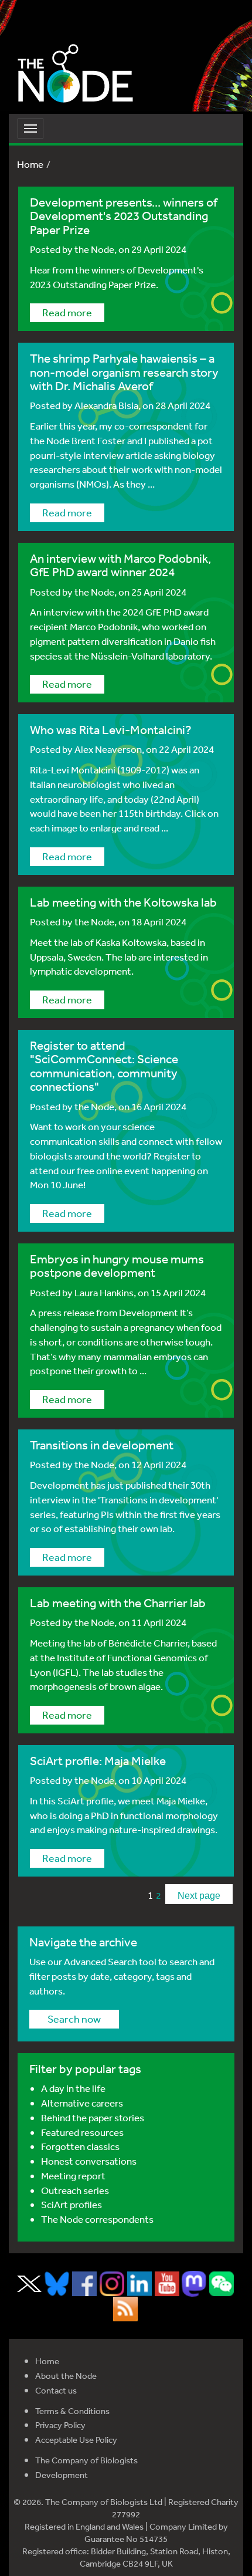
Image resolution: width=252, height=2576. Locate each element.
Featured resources (82, 2132)
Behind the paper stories (93, 2117)
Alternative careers (82, 2103)
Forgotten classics (80, 2146)
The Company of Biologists (86, 2460)
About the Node (66, 2376)
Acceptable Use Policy (76, 2440)
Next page (199, 1896)
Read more (67, 312)
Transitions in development (102, 1445)
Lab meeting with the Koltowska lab (123, 902)
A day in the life (73, 2088)
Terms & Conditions (72, 2411)
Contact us (56, 2390)
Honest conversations (89, 2161)
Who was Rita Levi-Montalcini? (111, 730)
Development (62, 2475)
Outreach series (75, 2190)
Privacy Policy (60, 2425)
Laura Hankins (104, 1292)
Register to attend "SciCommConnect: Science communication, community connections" (104, 1066)
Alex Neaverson (108, 749)
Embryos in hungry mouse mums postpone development (117, 1266)
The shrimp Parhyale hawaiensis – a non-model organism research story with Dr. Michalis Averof (124, 372)
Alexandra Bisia (106, 405)
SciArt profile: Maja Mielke (98, 1761)
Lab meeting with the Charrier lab (118, 1603)
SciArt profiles (71, 2204)
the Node (94, 249)
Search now (74, 2019)
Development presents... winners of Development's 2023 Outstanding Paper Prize (124, 216)
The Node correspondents (97, 2219)
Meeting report (73, 2176)
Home (30, 164)
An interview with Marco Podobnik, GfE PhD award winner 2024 (120, 565)
